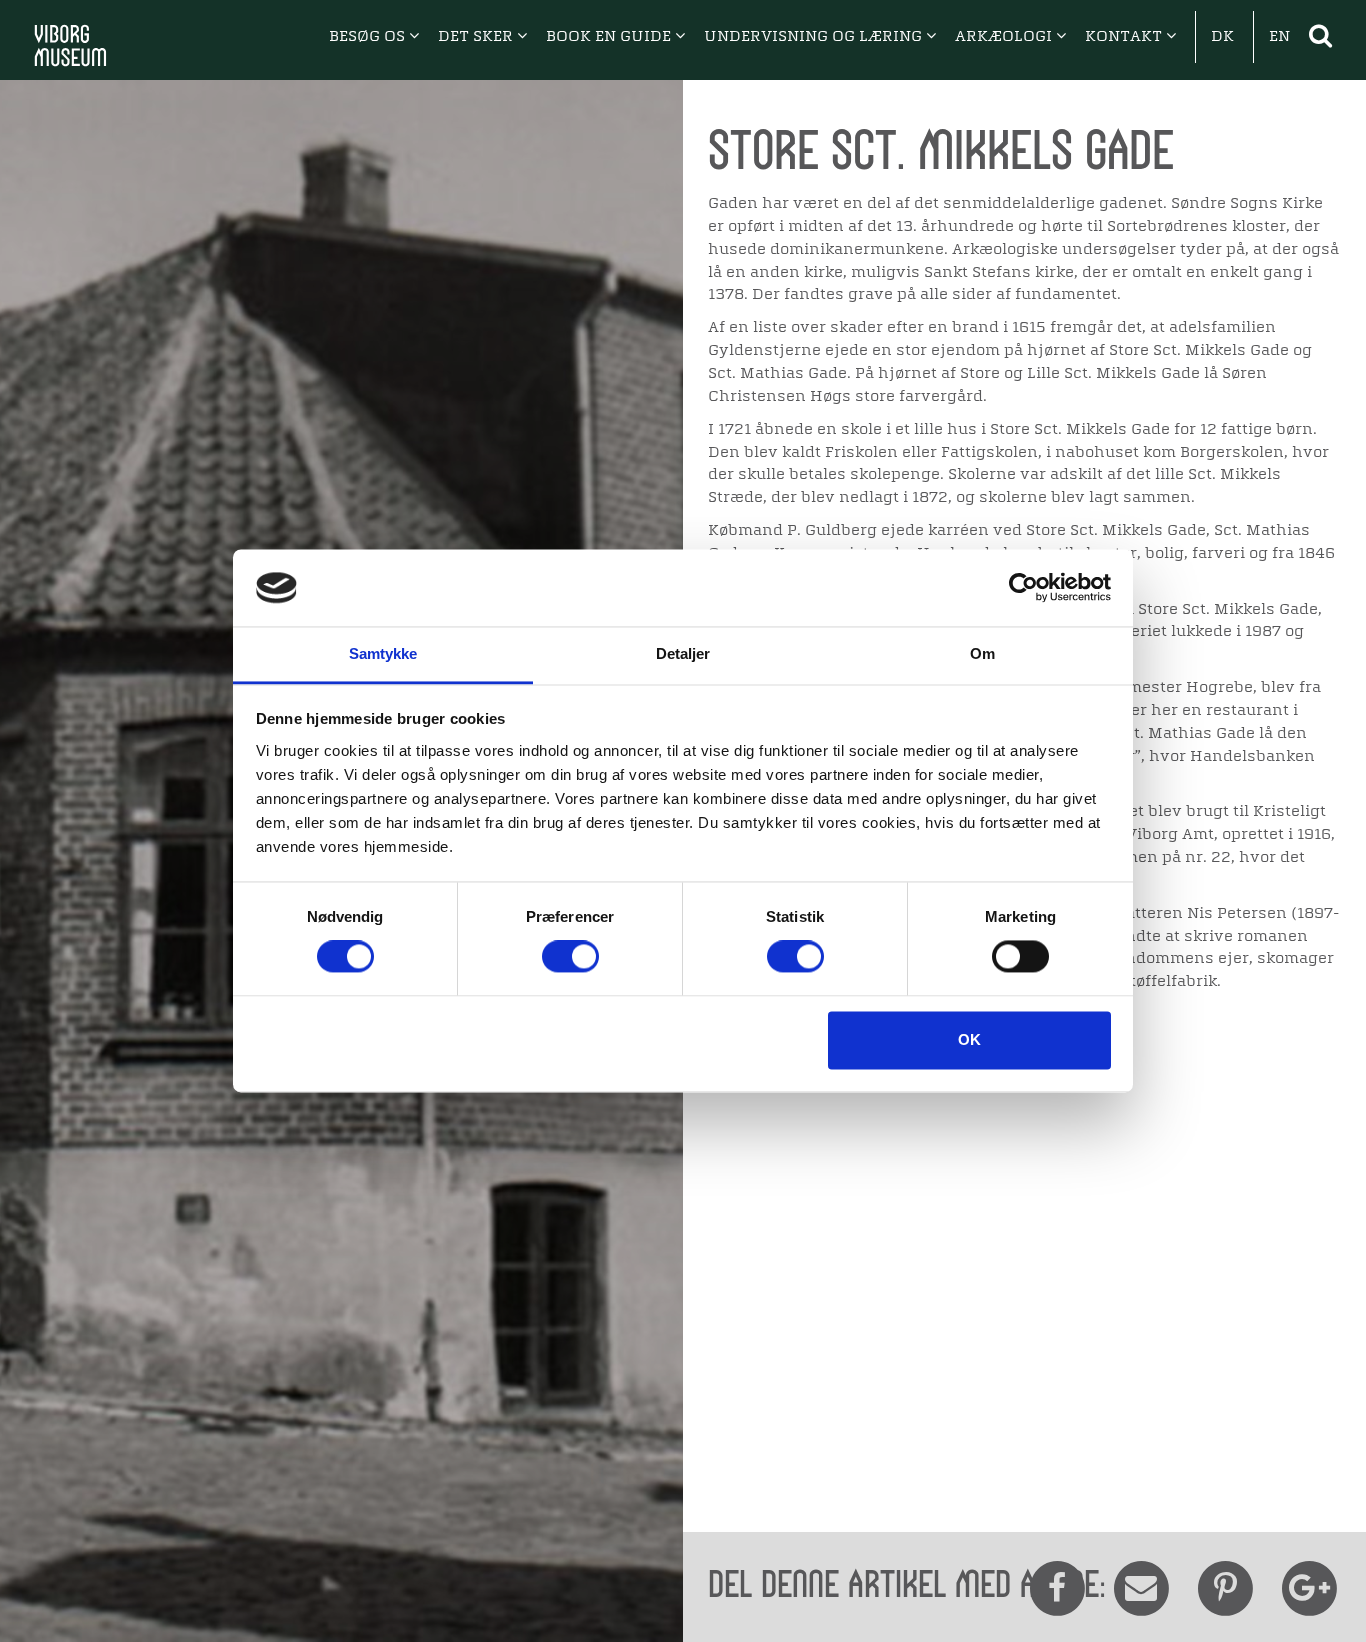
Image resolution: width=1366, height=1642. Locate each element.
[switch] (570, 957)
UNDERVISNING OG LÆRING (815, 37)
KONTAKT (1125, 37)
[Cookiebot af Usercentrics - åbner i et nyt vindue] (1023, 588)
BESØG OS (369, 37)
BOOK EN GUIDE (610, 37)
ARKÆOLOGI (1005, 37)
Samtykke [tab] (383, 653)
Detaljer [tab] (683, 653)
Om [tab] (982, 653)
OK (969, 1039)
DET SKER (477, 37)
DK (1222, 37)
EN (1279, 37)
